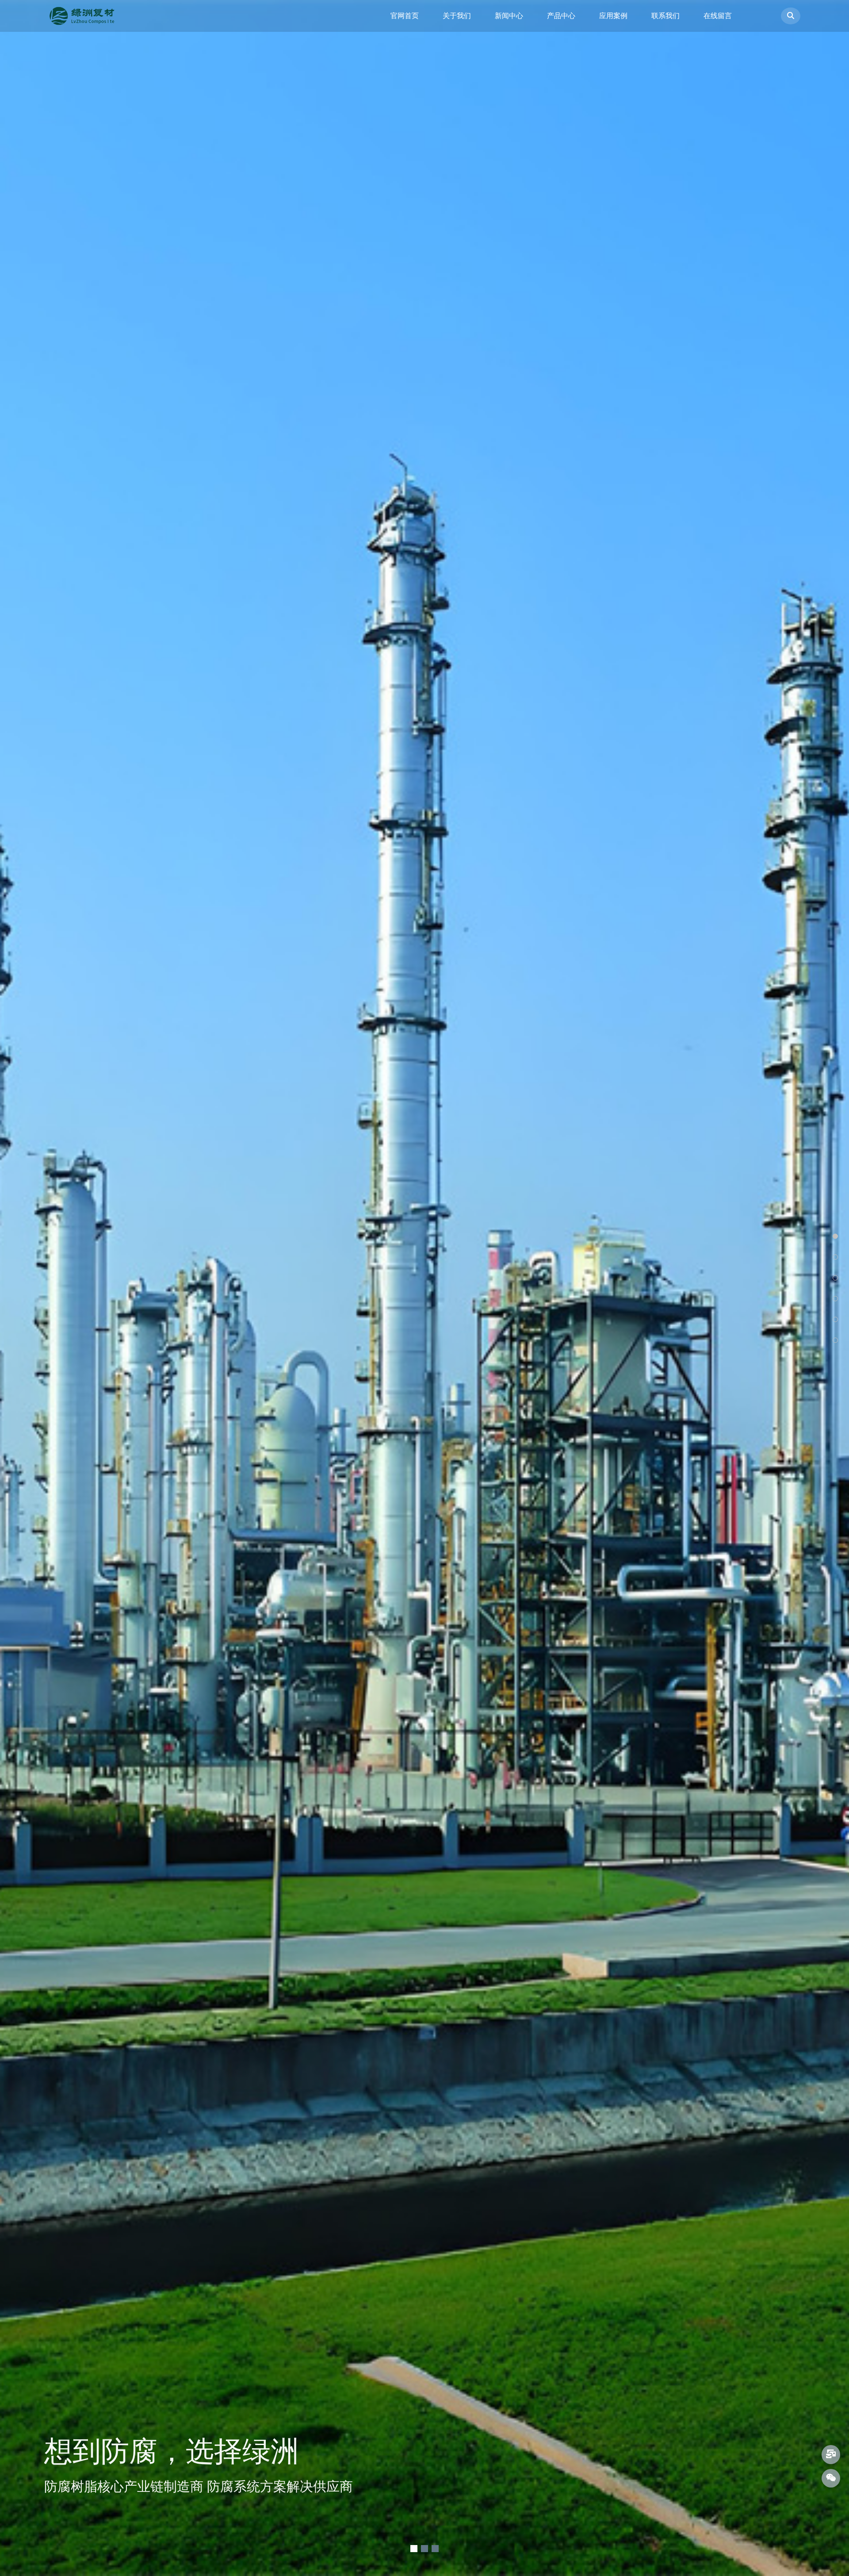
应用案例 (613, 16)
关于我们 (457, 16)
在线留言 (718, 16)
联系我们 (665, 16)
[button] (414, 2549)
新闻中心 (509, 16)
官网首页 (405, 16)
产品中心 (561, 16)
